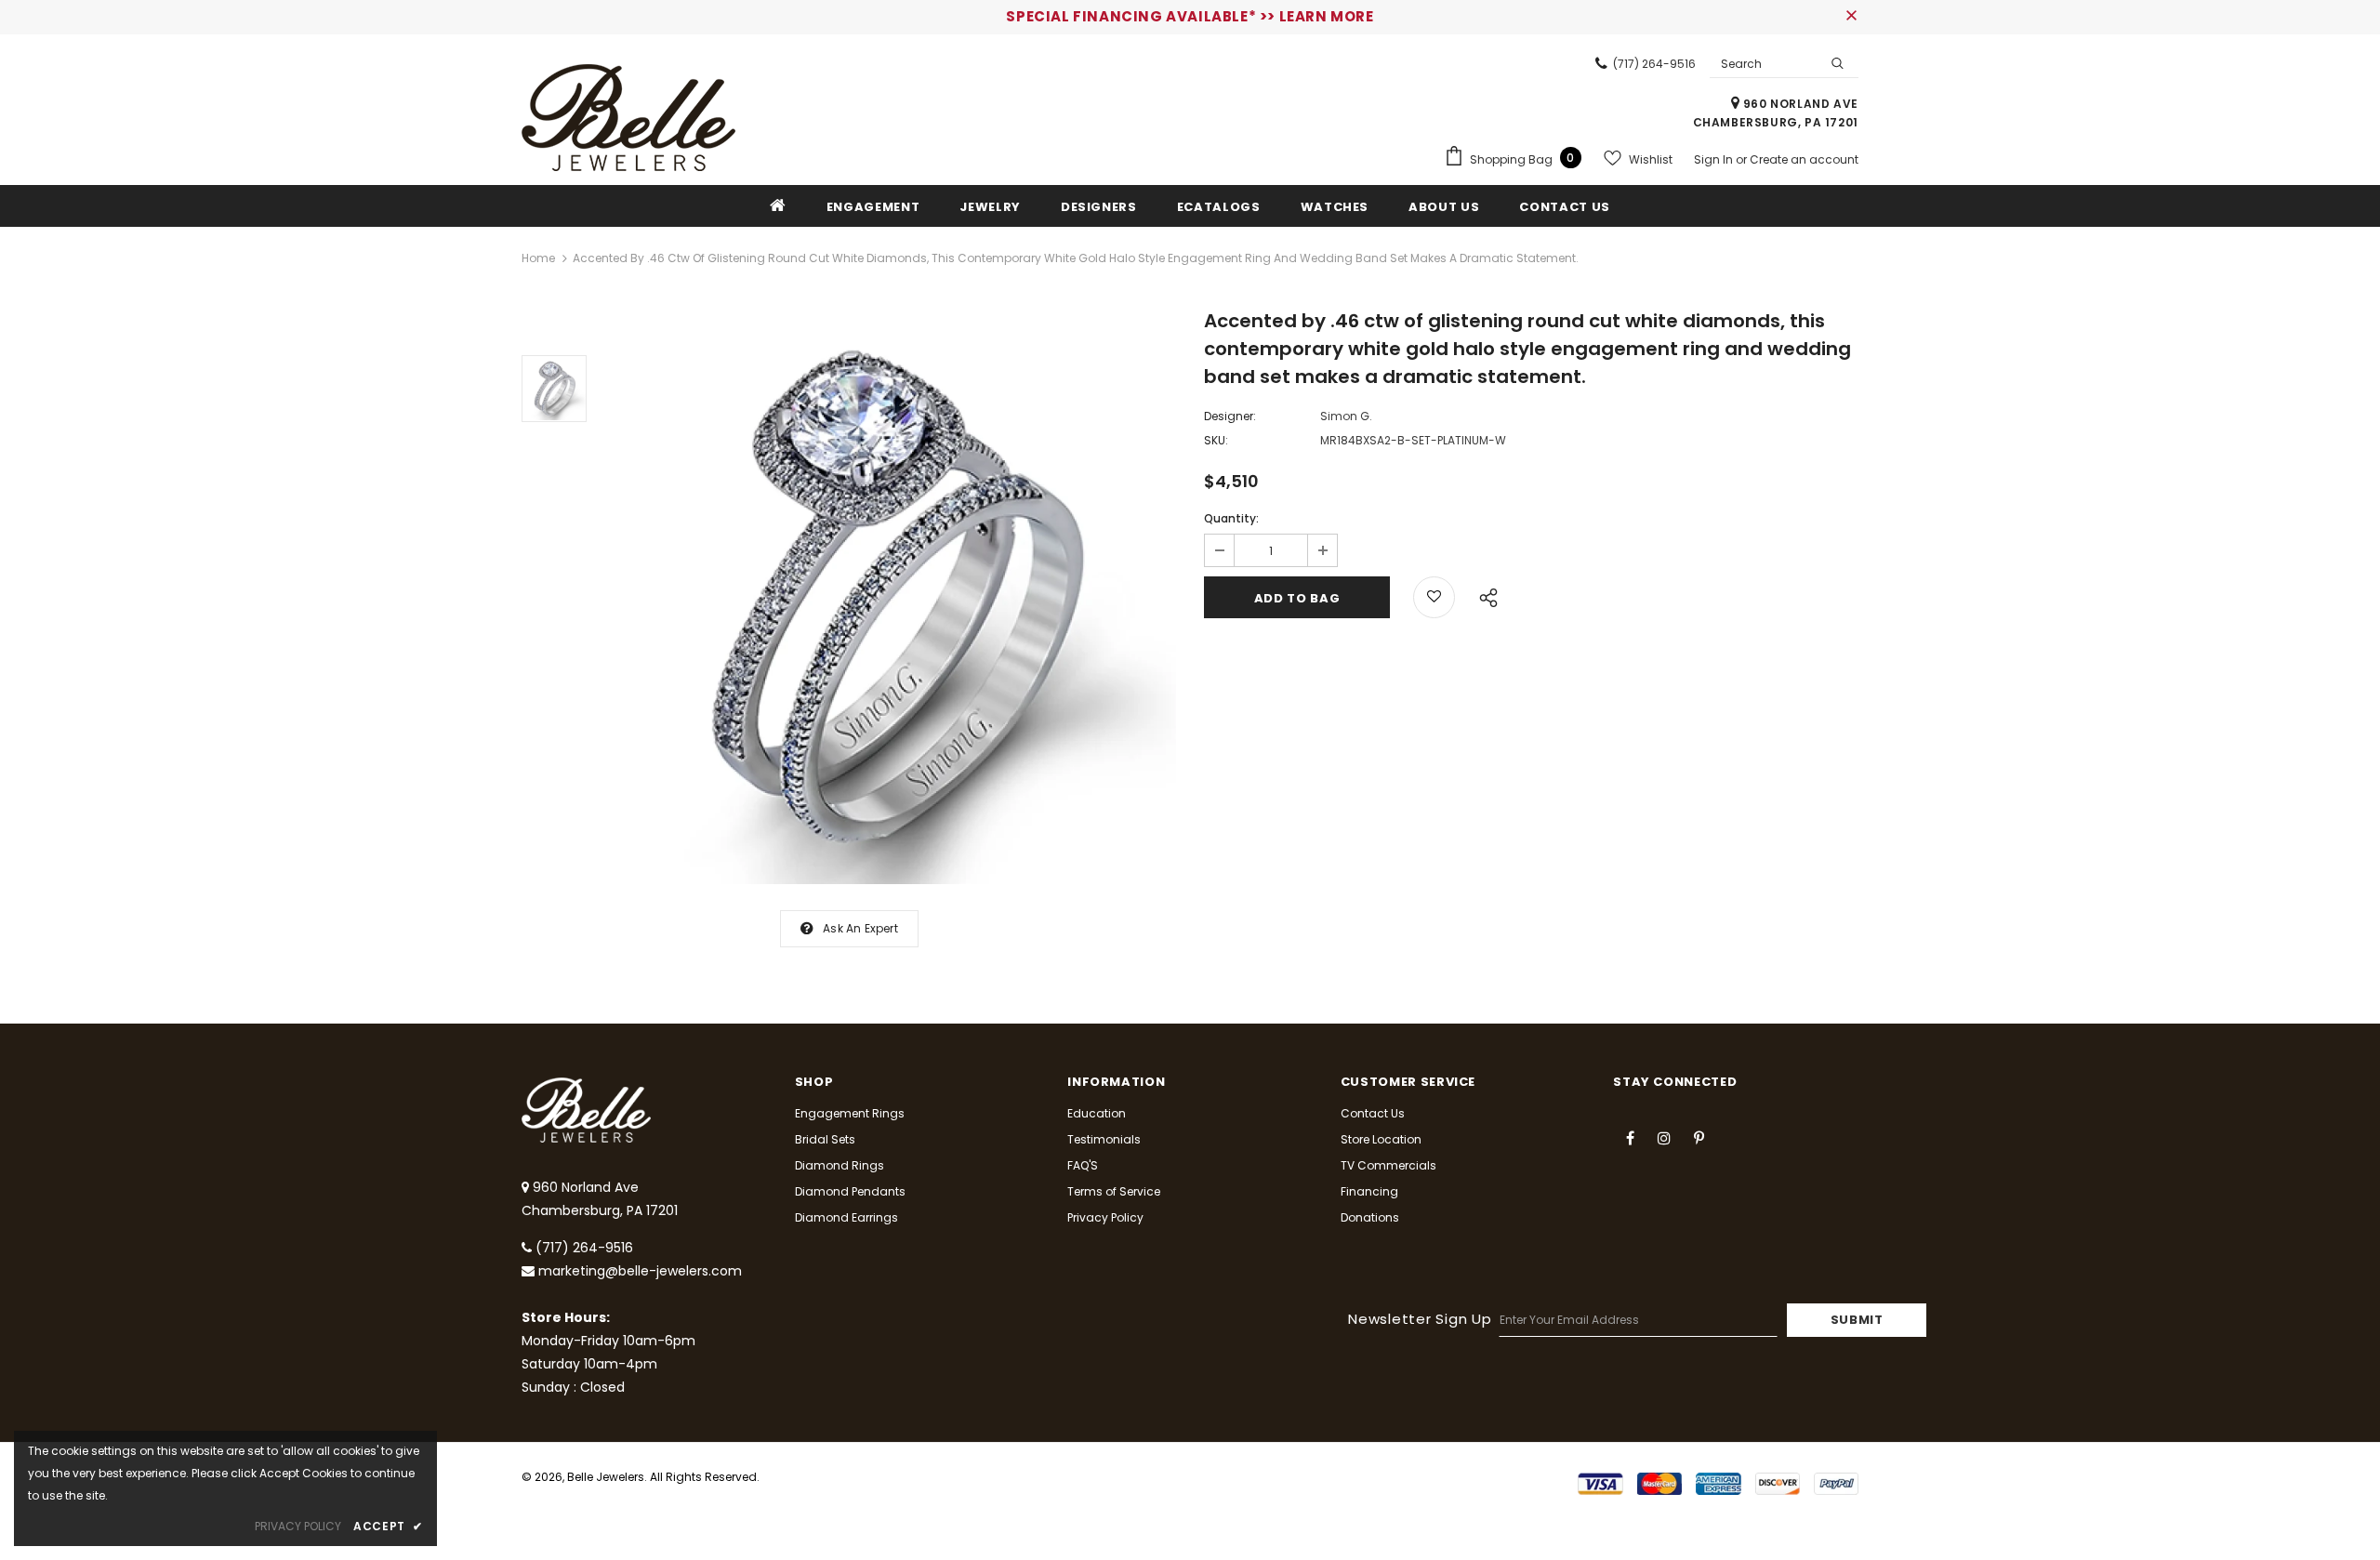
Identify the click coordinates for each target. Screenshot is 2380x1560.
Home (538, 258)
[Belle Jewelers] (628, 118)
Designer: (1230, 416)
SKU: (1216, 440)
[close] (1852, 17)
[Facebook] (1630, 1137)
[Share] (1483, 595)
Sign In (1715, 159)
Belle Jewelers (606, 1477)
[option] (891, 599)
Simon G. (1346, 416)
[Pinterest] (1699, 1137)
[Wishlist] (1434, 597)
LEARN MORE (1327, 16)
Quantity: (1231, 518)
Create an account (1804, 159)
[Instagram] (1664, 1137)
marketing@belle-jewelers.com (640, 1271)
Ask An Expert (860, 928)
